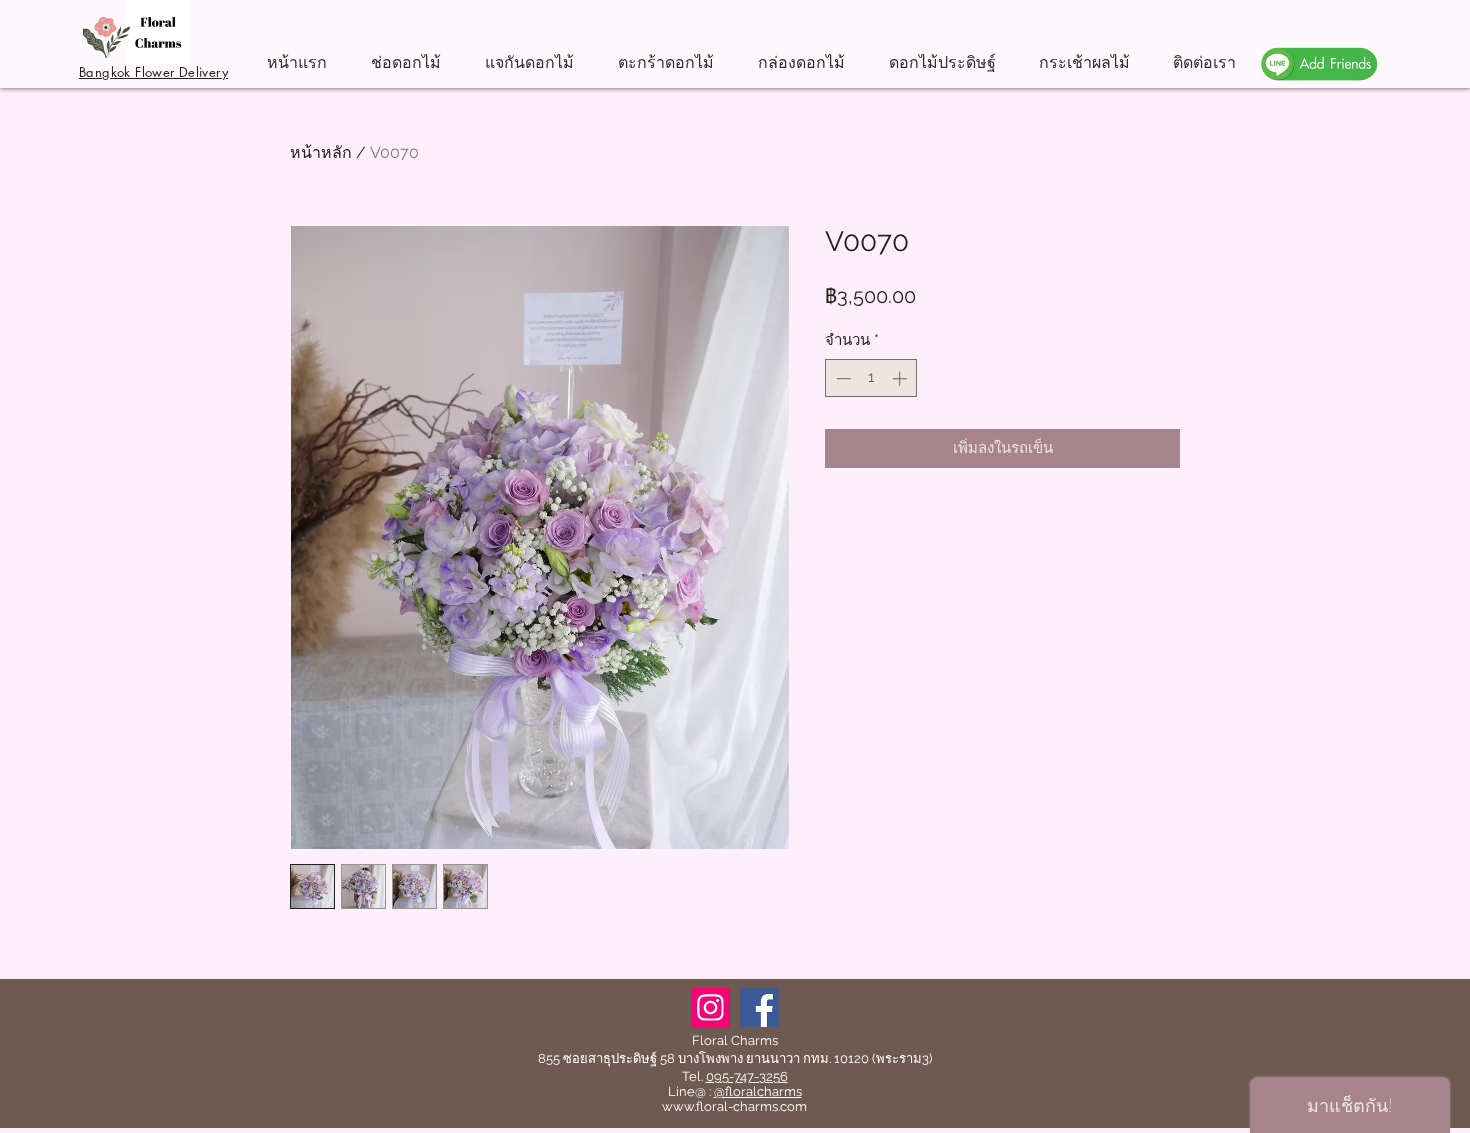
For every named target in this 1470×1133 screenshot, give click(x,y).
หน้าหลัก (321, 152)
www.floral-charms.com (734, 1106)
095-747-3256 (747, 1076)
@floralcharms (758, 1091)
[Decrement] (841, 378)
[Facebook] (759, 1007)
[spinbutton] (871, 378)
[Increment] (901, 378)
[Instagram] (710, 1007)
